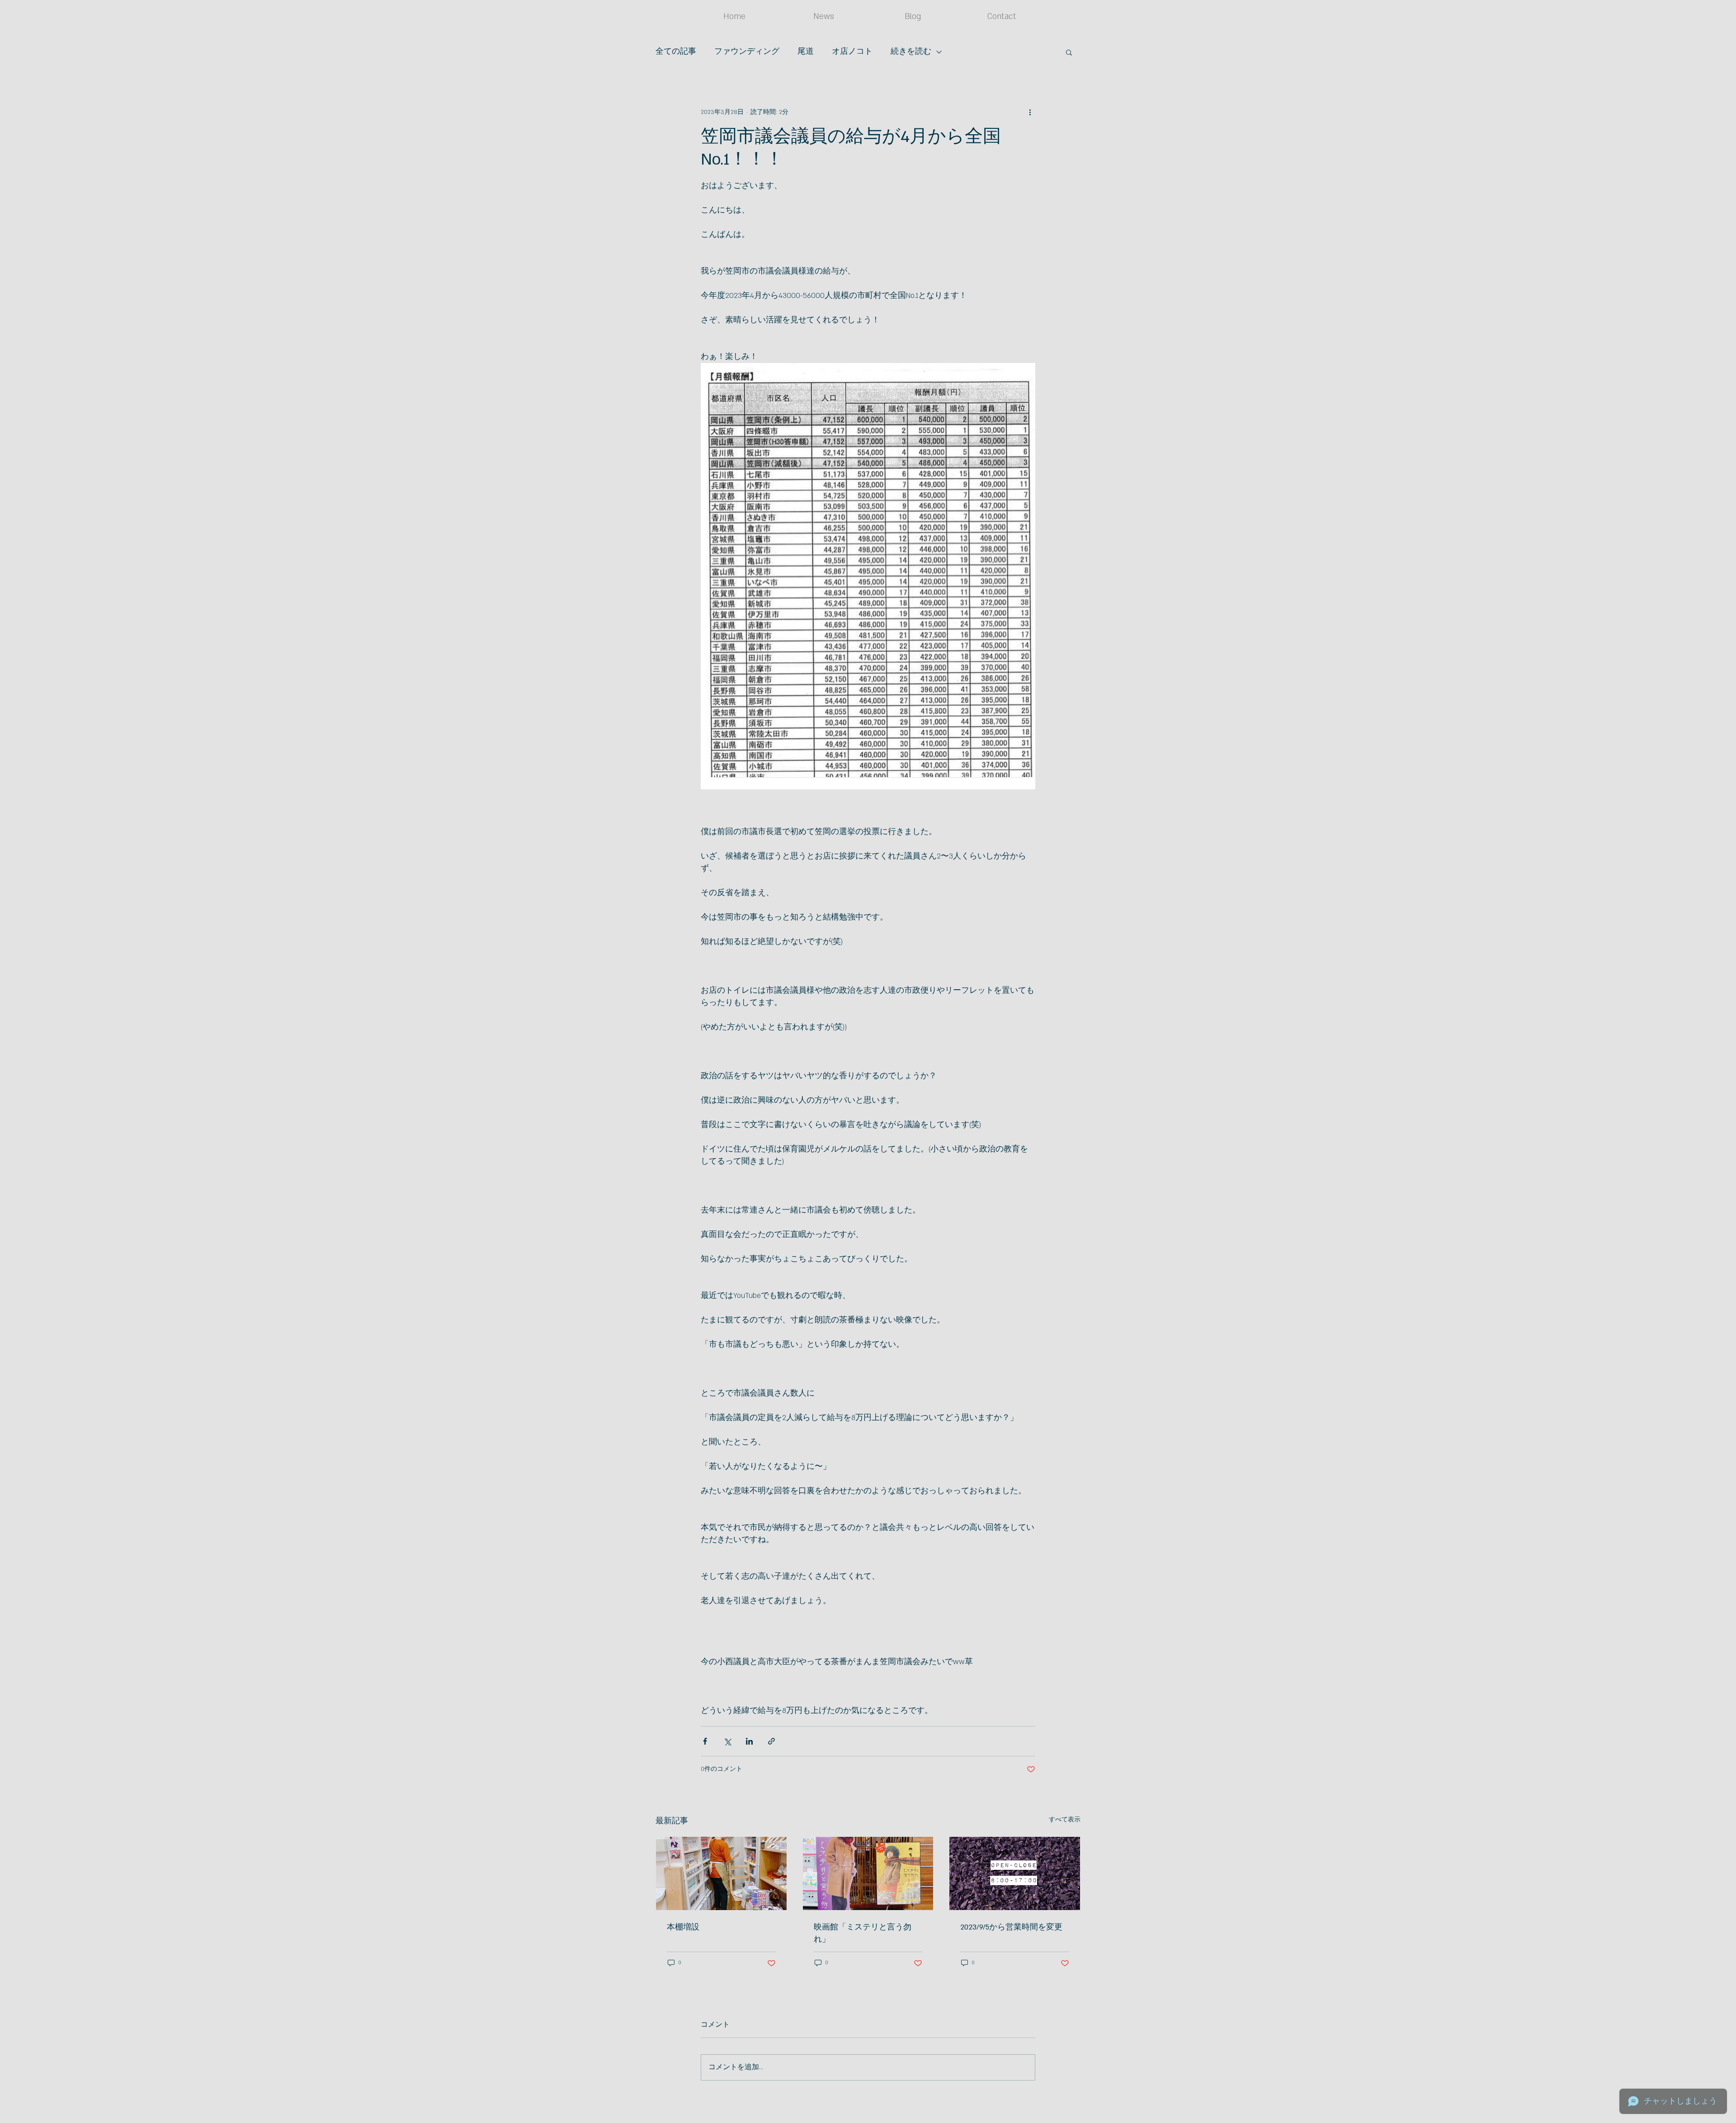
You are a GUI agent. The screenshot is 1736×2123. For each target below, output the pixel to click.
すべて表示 (1065, 1820)
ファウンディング (747, 52)
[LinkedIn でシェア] (749, 1741)
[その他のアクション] (1030, 112)
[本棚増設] (721, 1873)
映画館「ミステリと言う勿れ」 (863, 1933)
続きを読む (911, 52)
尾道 (806, 52)
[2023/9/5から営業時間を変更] (1015, 1873)
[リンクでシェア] (771, 1741)
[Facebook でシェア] (705, 1741)
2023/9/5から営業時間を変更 (1011, 1927)
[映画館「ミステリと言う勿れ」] (868, 1873)
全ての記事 (676, 52)
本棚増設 (683, 1927)
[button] (1069, 52)
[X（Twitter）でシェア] (727, 1741)
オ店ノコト (852, 52)
